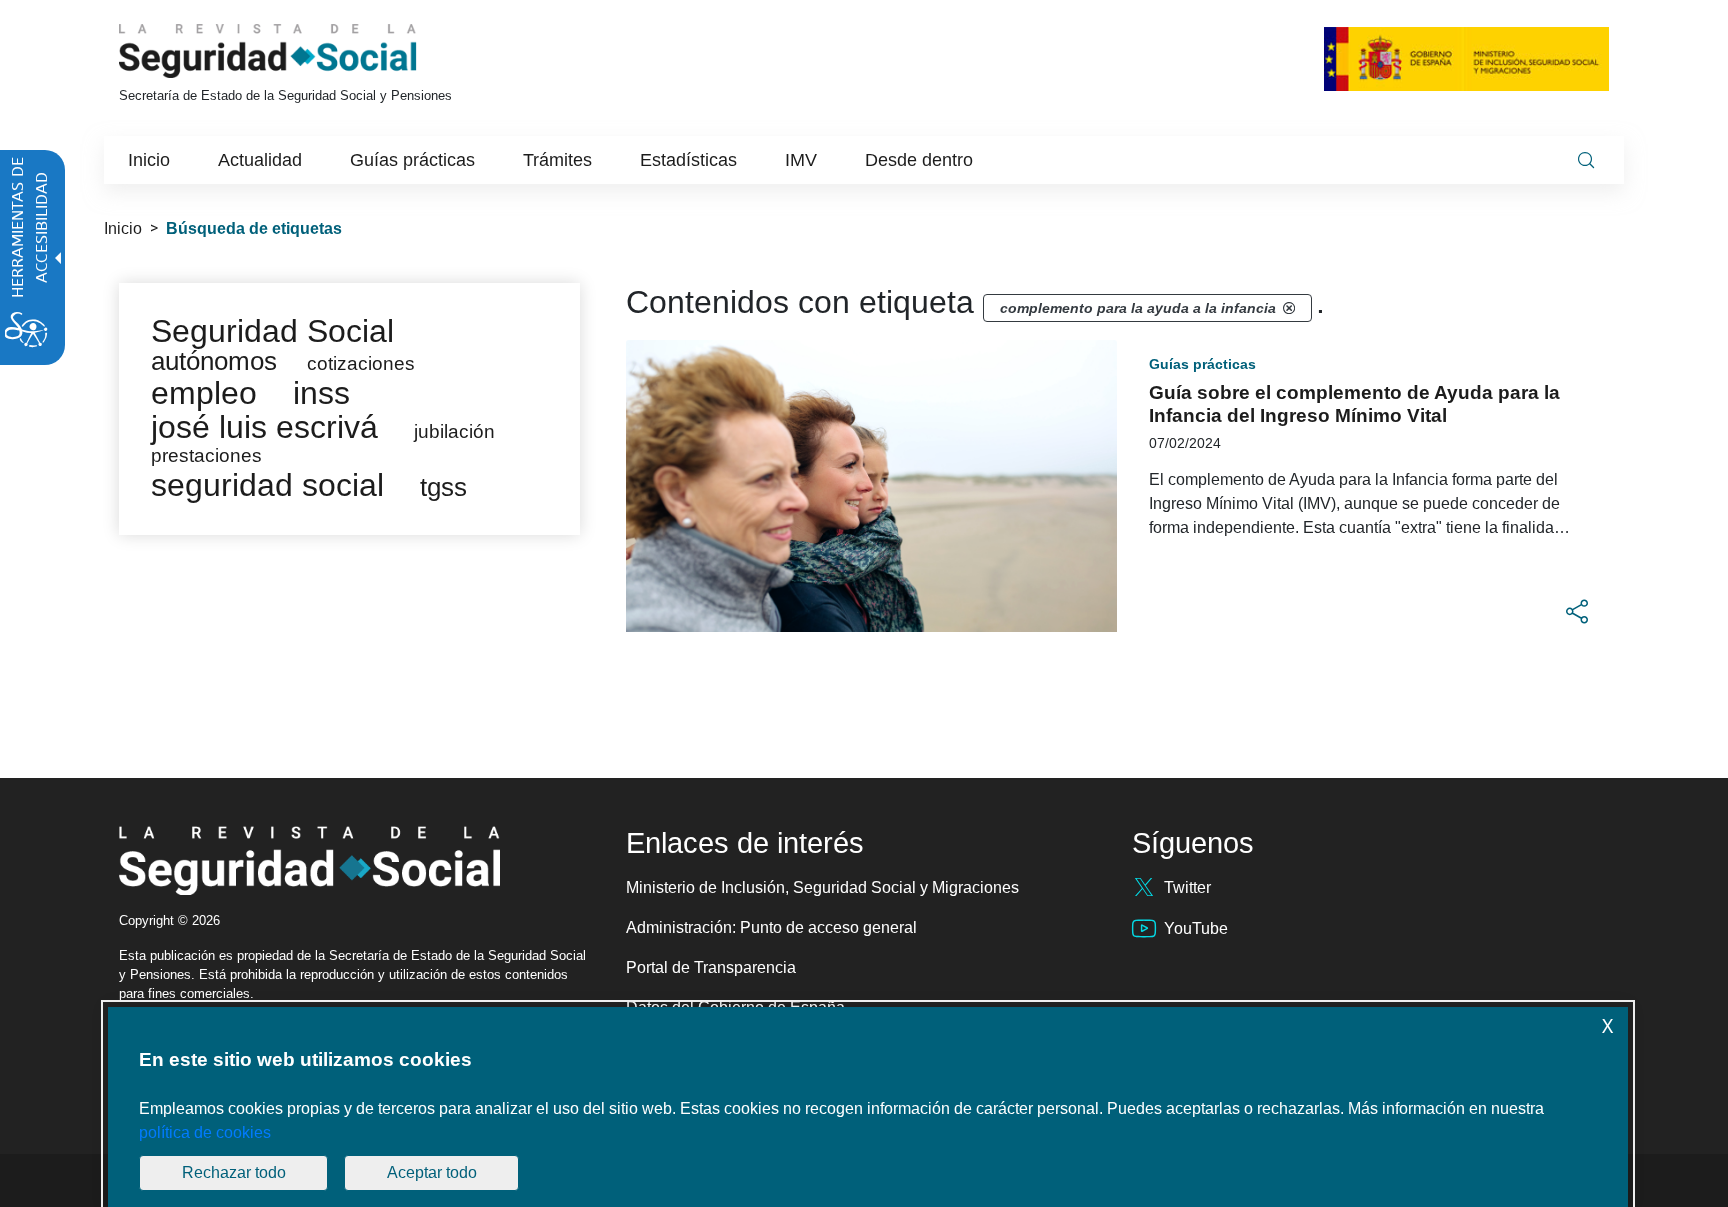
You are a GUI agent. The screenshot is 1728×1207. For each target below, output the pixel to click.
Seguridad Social (272, 331)
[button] (1577, 612)
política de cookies (205, 1132)
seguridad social (267, 485)
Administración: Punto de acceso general (771, 927)
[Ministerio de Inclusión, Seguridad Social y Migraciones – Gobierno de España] (1466, 58)
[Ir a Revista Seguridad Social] (305, 51)
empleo (204, 393)
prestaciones (206, 455)
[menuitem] (149, 160)
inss (321, 393)
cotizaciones (361, 363)
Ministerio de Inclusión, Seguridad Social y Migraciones (822, 887)
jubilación (454, 431)
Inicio (123, 228)
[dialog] (868, 1107)
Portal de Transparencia (711, 967)
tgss (443, 487)
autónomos (214, 361)
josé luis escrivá (264, 427)
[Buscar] (1586, 160)
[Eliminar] (1289, 308)
